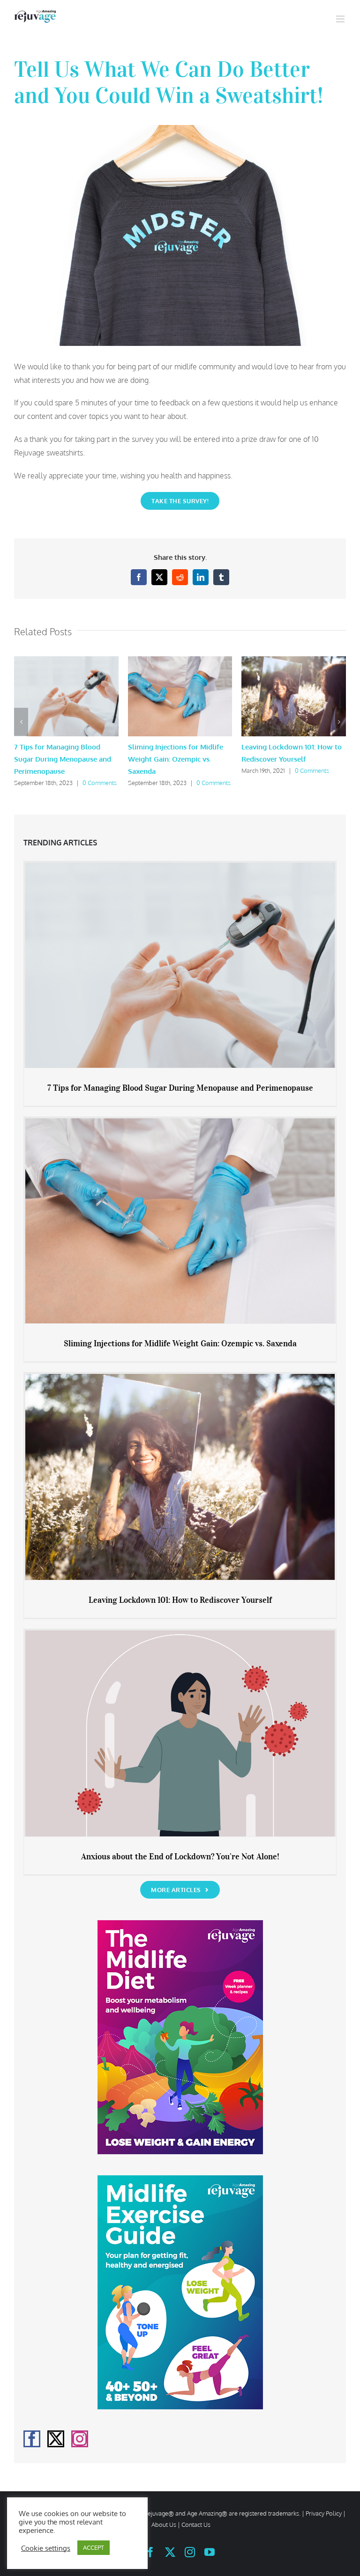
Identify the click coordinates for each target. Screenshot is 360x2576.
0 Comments (100, 783)
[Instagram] (80, 2439)
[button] (21, 722)
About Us (164, 2525)
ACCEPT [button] (94, 2547)
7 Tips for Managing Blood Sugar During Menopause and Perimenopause (63, 759)
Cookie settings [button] (46, 2548)
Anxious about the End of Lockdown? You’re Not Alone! (180, 1857)
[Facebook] (32, 2439)
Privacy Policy (324, 2513)
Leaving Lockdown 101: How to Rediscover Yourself (180, 1600)
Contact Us (196, 2525)
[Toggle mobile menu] (341, 19)
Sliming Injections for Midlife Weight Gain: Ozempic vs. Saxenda (176, 759)
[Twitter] (56, 2439)
